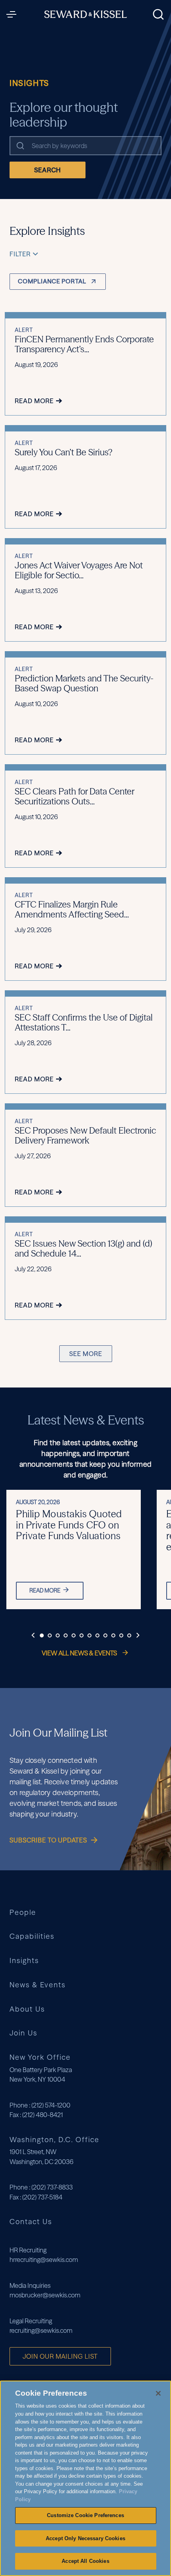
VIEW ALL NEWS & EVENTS (80, 1653)
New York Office (40, 2057)
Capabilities (32, 1937)
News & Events (38, 1985)
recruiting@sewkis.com (41, 2330)
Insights (24, 1961)
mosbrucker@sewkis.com (45, 2295)
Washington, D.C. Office (54, 2140)
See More (86, 1354)
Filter (20, 254)
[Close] (158, 2393)
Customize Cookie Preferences (85, 2515)
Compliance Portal (52, 281)
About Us (27, 2009)
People (23, 1913)
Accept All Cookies (85, 2561)
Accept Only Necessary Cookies (85, 2538)
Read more (45, 1590)
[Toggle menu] (13, 14)
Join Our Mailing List (60, 2356)
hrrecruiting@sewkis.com (44, 2260)
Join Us (23, 2033)
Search (48, 170)
